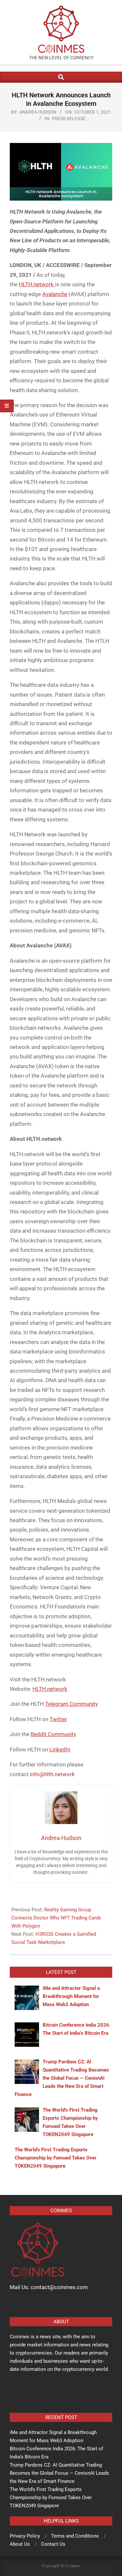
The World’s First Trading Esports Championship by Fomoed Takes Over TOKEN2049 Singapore (51, 2498)
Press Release (69, 119)
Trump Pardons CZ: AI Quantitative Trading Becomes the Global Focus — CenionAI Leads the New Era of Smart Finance (59, 2473)
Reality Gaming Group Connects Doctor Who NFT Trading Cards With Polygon (56, 1918)
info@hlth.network (52, 1774)
